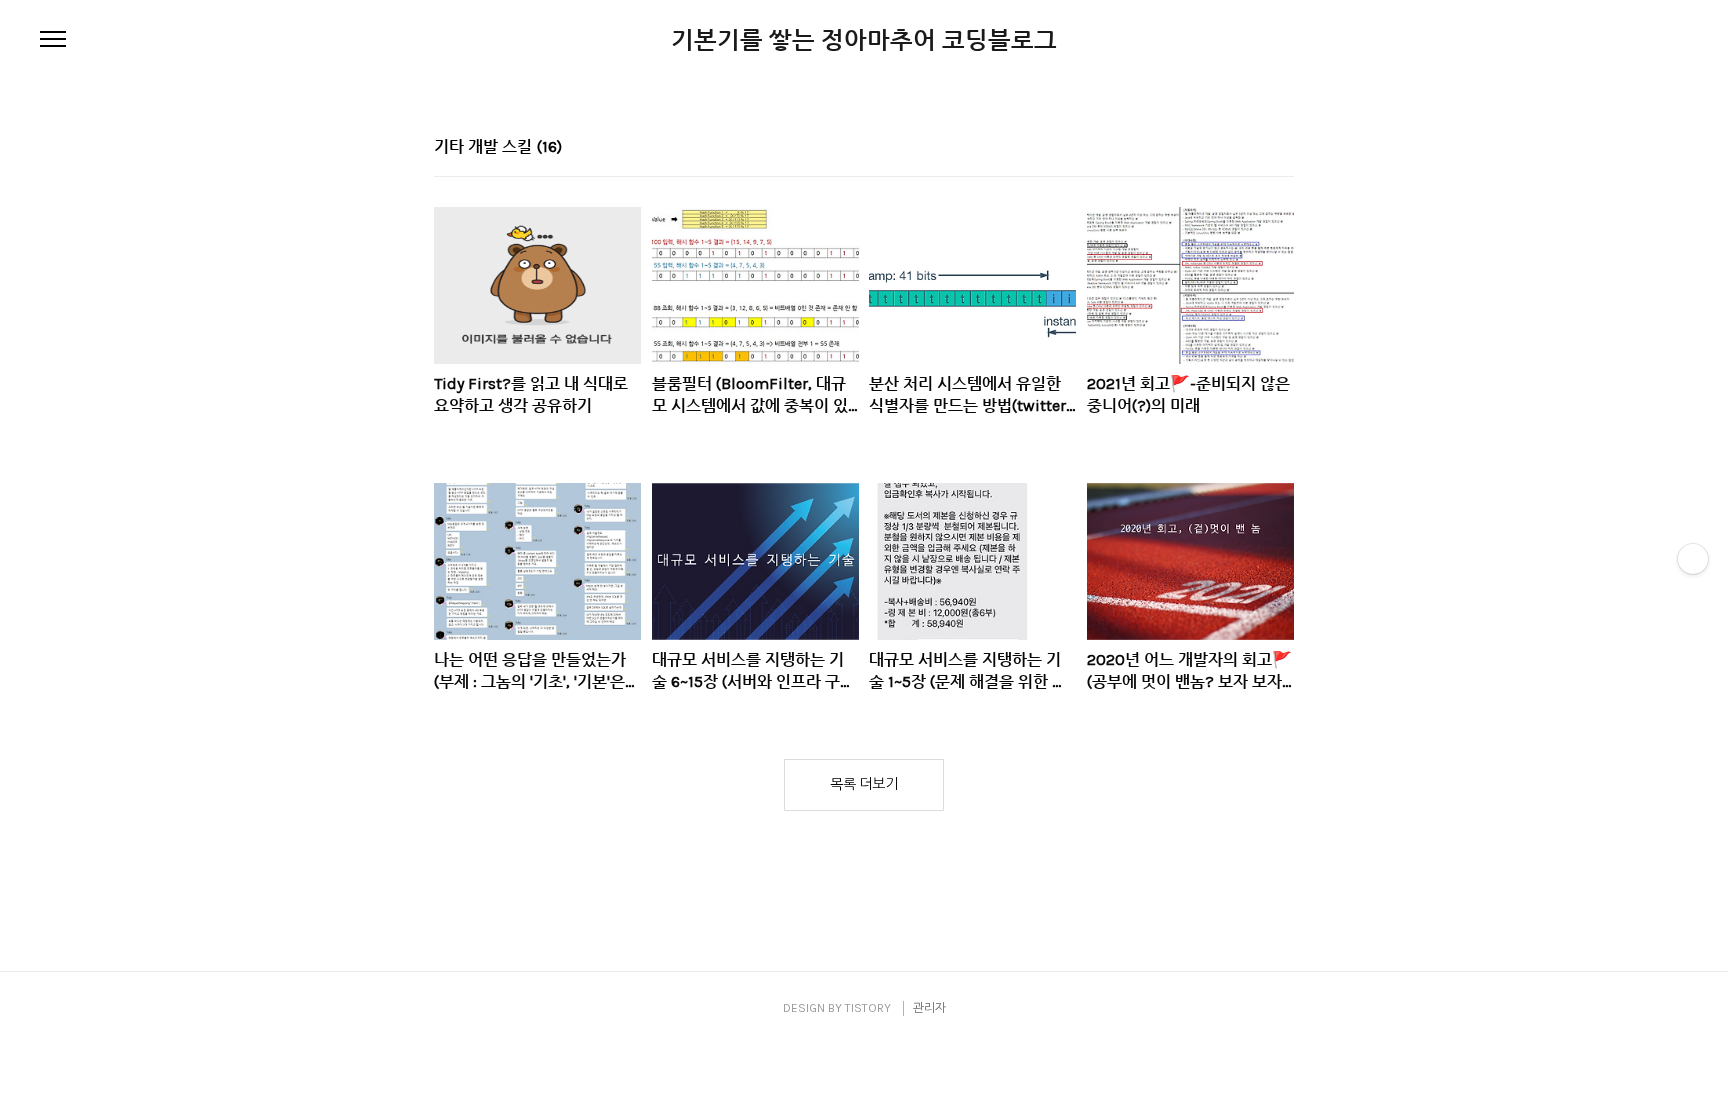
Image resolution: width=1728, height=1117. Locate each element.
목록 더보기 (864, 784)
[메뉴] (53, 40)
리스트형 (1282, 149)
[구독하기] (1693, 559)
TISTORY (868, 1008)
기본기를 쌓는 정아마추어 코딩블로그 (864, 40)
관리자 (929, 1008)
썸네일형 (1254, 149)
